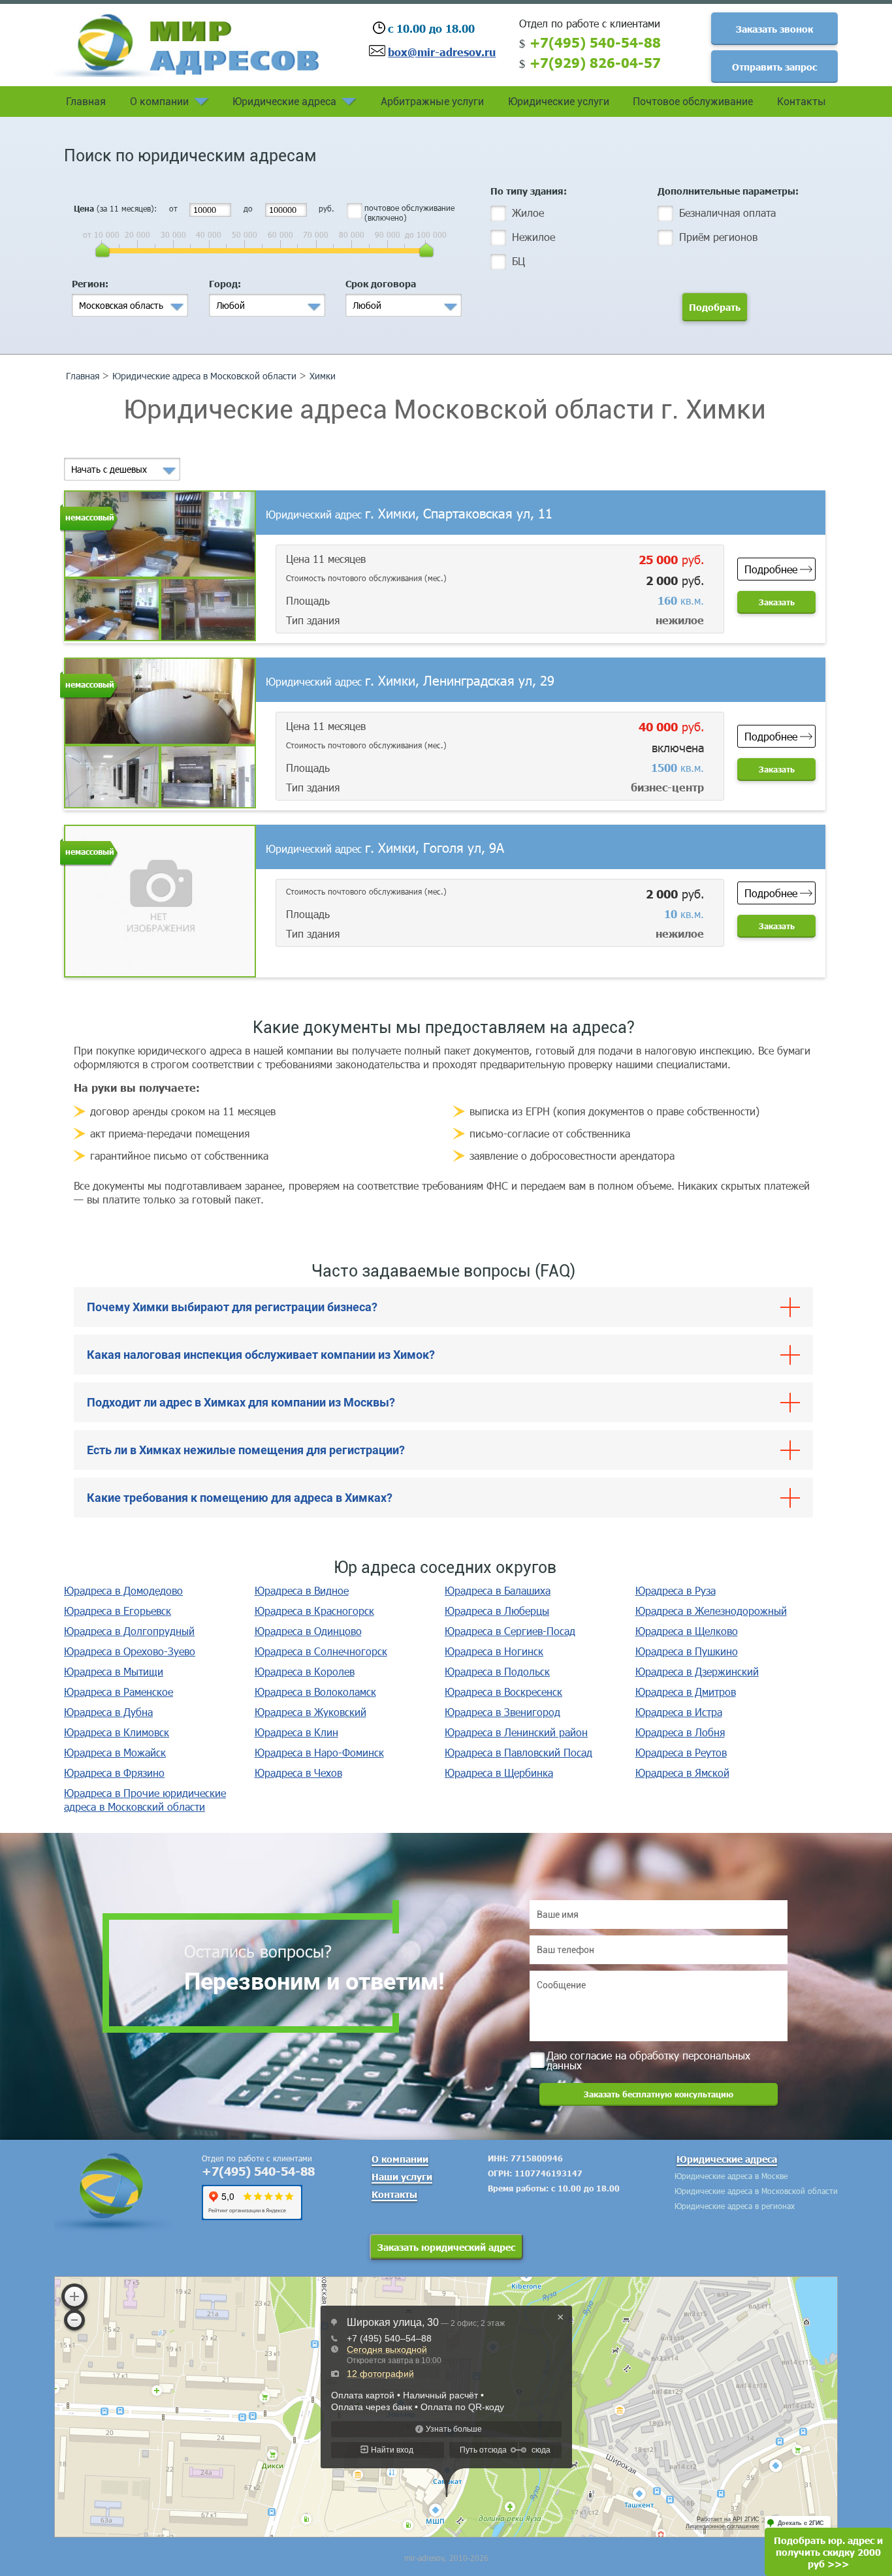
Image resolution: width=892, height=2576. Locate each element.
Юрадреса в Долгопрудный (129, 1631)
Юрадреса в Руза (676, 1590)
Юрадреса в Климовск (117, 1732)
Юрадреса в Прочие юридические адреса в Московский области (145, 1800)
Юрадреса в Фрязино (114, 1773)
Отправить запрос (774, 67)
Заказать (777, 602)
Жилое (528, 213)
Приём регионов (718, 237)
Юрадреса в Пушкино (687, 1651)
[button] (130, 305)
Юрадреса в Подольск (497, 1671)
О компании (159, 102)
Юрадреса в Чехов (298, 1773)
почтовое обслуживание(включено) (409, 213)
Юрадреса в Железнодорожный (711, 1611)
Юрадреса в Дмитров (686, 1692)
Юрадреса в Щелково (687, 1631)
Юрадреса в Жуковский (311, 1712)
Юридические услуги (559, 102)
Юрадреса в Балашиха (498, 1590)
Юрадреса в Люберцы (497, 1611)
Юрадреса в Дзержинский (697, 1671)
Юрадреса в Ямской (682, 1773)
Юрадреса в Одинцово (308, 1631)
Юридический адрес (409, 514)
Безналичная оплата (727, 213)
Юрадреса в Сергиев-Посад (510, 1631)
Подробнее (771, 569)
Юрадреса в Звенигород (502, 1712)
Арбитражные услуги (432, 102)
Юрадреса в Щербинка (499, 1773)
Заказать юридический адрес (446, 2247)
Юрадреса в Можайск (115, 1752)
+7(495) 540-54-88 (595, 42)
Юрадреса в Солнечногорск (321, 1651)
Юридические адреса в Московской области (204, 376)
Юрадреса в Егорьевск (118, 1611)
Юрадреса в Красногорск (314, 1611)
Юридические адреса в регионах (735, 2206)
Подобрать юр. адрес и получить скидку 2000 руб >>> (828, 2552)
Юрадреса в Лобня (680, 1732)
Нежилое (534, 237)
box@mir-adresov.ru (442, 52)
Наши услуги (402, 2176)
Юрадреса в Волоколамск (315, 1692)
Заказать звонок (774, 29)
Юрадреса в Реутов (681, 1752)
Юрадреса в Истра (679, 1712)
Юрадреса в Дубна (108, 1712)
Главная (86, 102)
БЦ (518, 261)
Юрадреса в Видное (302, 1590)
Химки (323, 376)
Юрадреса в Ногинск (494, 1651)
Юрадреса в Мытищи (114, 1671)
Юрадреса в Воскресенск (503, 1692)
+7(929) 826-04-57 (595, 62)
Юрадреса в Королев (305, 1671)
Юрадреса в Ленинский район (516, 1732)
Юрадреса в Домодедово (123, 1590)
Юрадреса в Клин (296, 1732)
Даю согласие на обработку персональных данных (648, 2059)
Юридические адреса (284, 102)
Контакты (802, 102)
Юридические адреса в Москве (731, 2176)
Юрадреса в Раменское (119, 1692)
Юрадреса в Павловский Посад (518, 1752)
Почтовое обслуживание (693, 102)
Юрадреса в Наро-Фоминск (319, 1752)
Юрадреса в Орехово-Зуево (130, 1651)
